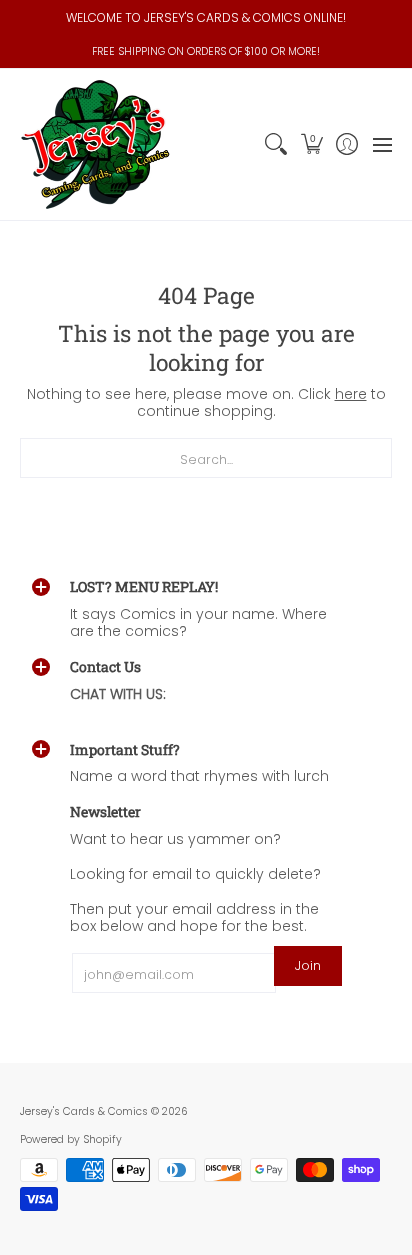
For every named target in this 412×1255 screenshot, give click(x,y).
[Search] (276, 144)
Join (308, 965)
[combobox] (206, 458)
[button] (311, 144)
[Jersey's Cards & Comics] (95, 144)
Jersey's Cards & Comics (84, 1111)
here (351, 394)
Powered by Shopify (71, 1139)
